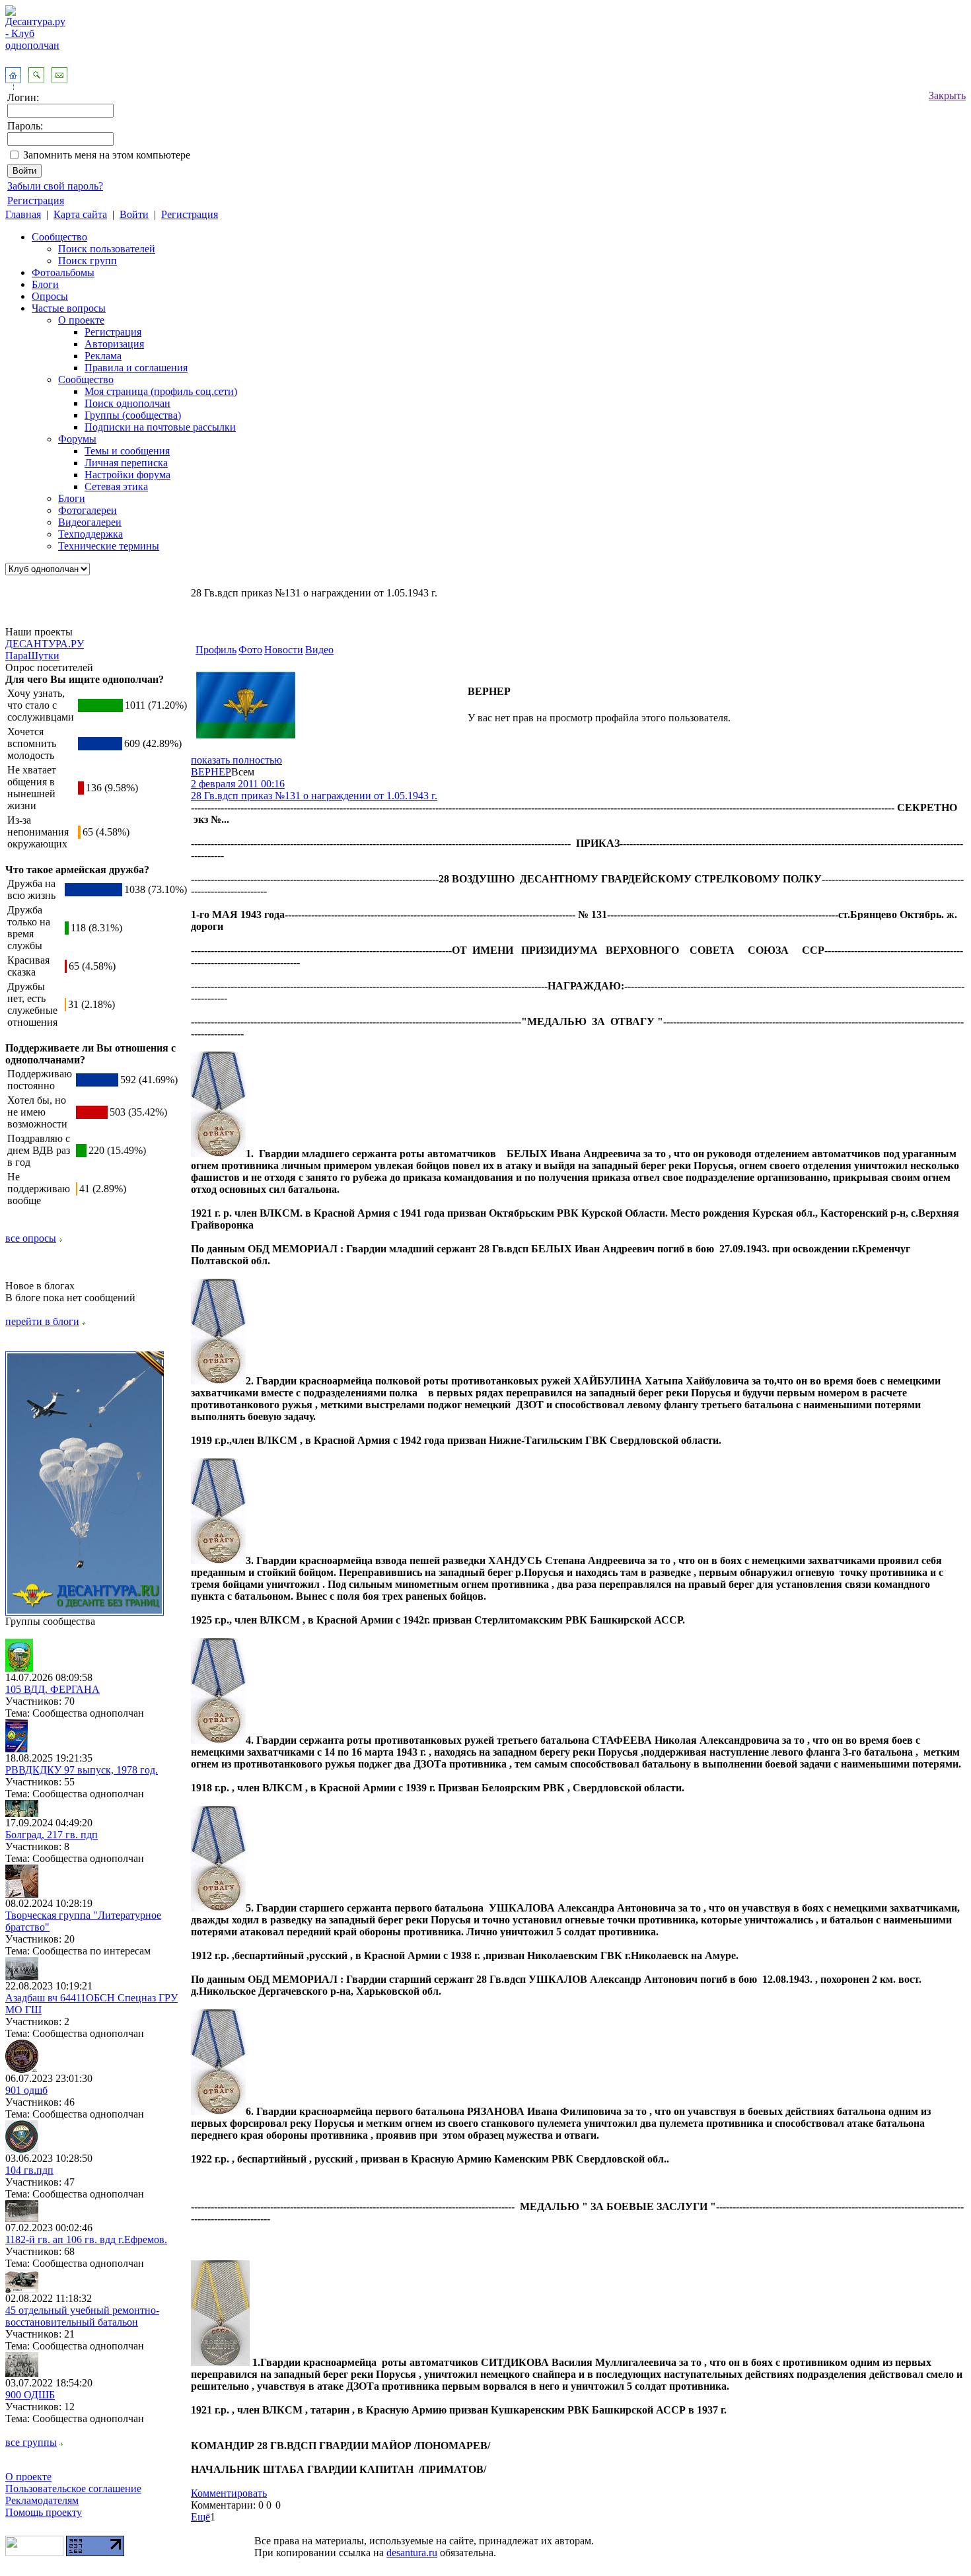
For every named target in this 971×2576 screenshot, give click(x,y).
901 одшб (26, 2090)
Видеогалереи (90, 522)
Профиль (216, 650)
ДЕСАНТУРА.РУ (45, 644)
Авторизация (114, 344)
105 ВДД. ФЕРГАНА (53, 1689)
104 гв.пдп (29, 2170)
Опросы (50, 296)
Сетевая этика (116, 486)
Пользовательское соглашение (73, 2488)
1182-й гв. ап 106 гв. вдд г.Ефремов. (86, 2239)
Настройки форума (127, 475)
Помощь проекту (44, 2512)
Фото (250, 650)
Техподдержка (90, 534)
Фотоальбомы (63, 272)
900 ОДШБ (30, 2395)
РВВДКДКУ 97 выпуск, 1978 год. (82, 1770)
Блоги (45, 284)
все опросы (31, 1238)
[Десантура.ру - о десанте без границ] (85, 1612)
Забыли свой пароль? (55, 186)
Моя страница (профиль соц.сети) (161, 391)
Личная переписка (126, 463)
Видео (319, 650)
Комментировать (229, 2493)
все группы (31, 2442)
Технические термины (109, 546)
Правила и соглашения (136, 368)
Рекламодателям (42, 2500)
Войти (134, 214)
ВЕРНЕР (211, 772)
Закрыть (947, 95)
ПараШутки (32, 656)
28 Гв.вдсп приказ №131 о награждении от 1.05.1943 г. (314, 796)
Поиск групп (88, 261)
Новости (284, 650)
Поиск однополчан (127, 403)
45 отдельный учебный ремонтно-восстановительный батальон (82, 2316)
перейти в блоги (42, 1321)
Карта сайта (80, 214)
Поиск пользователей (107, 249)
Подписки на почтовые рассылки (160, 427)
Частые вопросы (69, 308)
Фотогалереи (88, 510)
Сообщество (59, 237)
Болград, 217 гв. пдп (52, 1835)
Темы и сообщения (127, 451)
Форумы (77, 439)
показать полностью (236, 760)
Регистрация (36, 200)
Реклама (103, 356)
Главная (23, 214)
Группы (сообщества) (133, 415)
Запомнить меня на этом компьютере (107, 155)
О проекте (81, 320)
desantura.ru (412, 2553)
